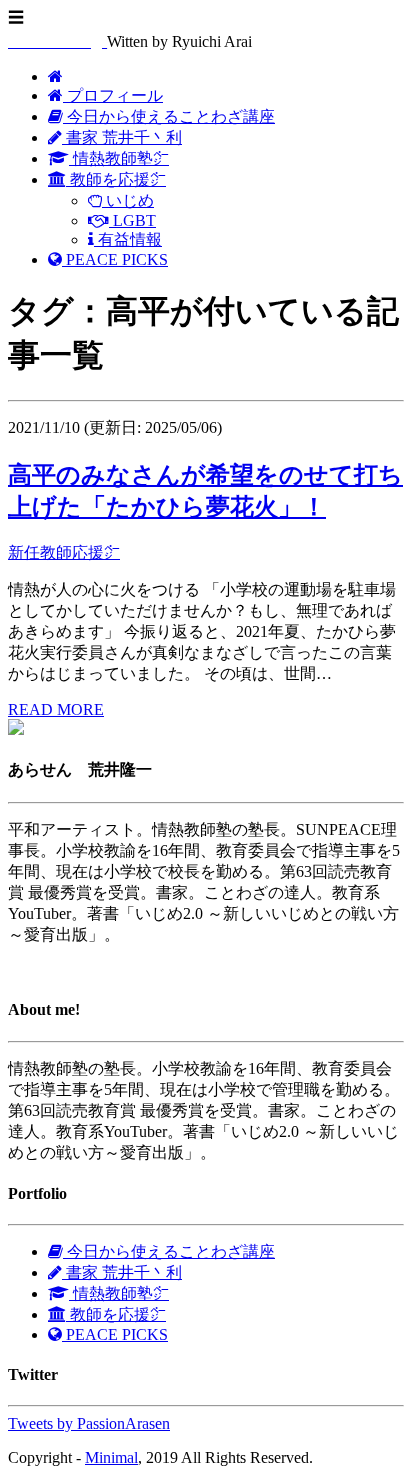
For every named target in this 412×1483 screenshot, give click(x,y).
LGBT (132, 220)
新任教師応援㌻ (64, 552)
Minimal (111, 1457)
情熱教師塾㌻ (119, 158)
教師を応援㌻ (116, 1314)
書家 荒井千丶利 (122, 137)
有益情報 (128, 239)
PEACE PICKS (115, 259)
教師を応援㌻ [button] (116, 179)
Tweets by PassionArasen (89, 1423)
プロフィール (113, 95)
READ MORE (56, 709)
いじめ (128, 200)
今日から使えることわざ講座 (169, 116)
